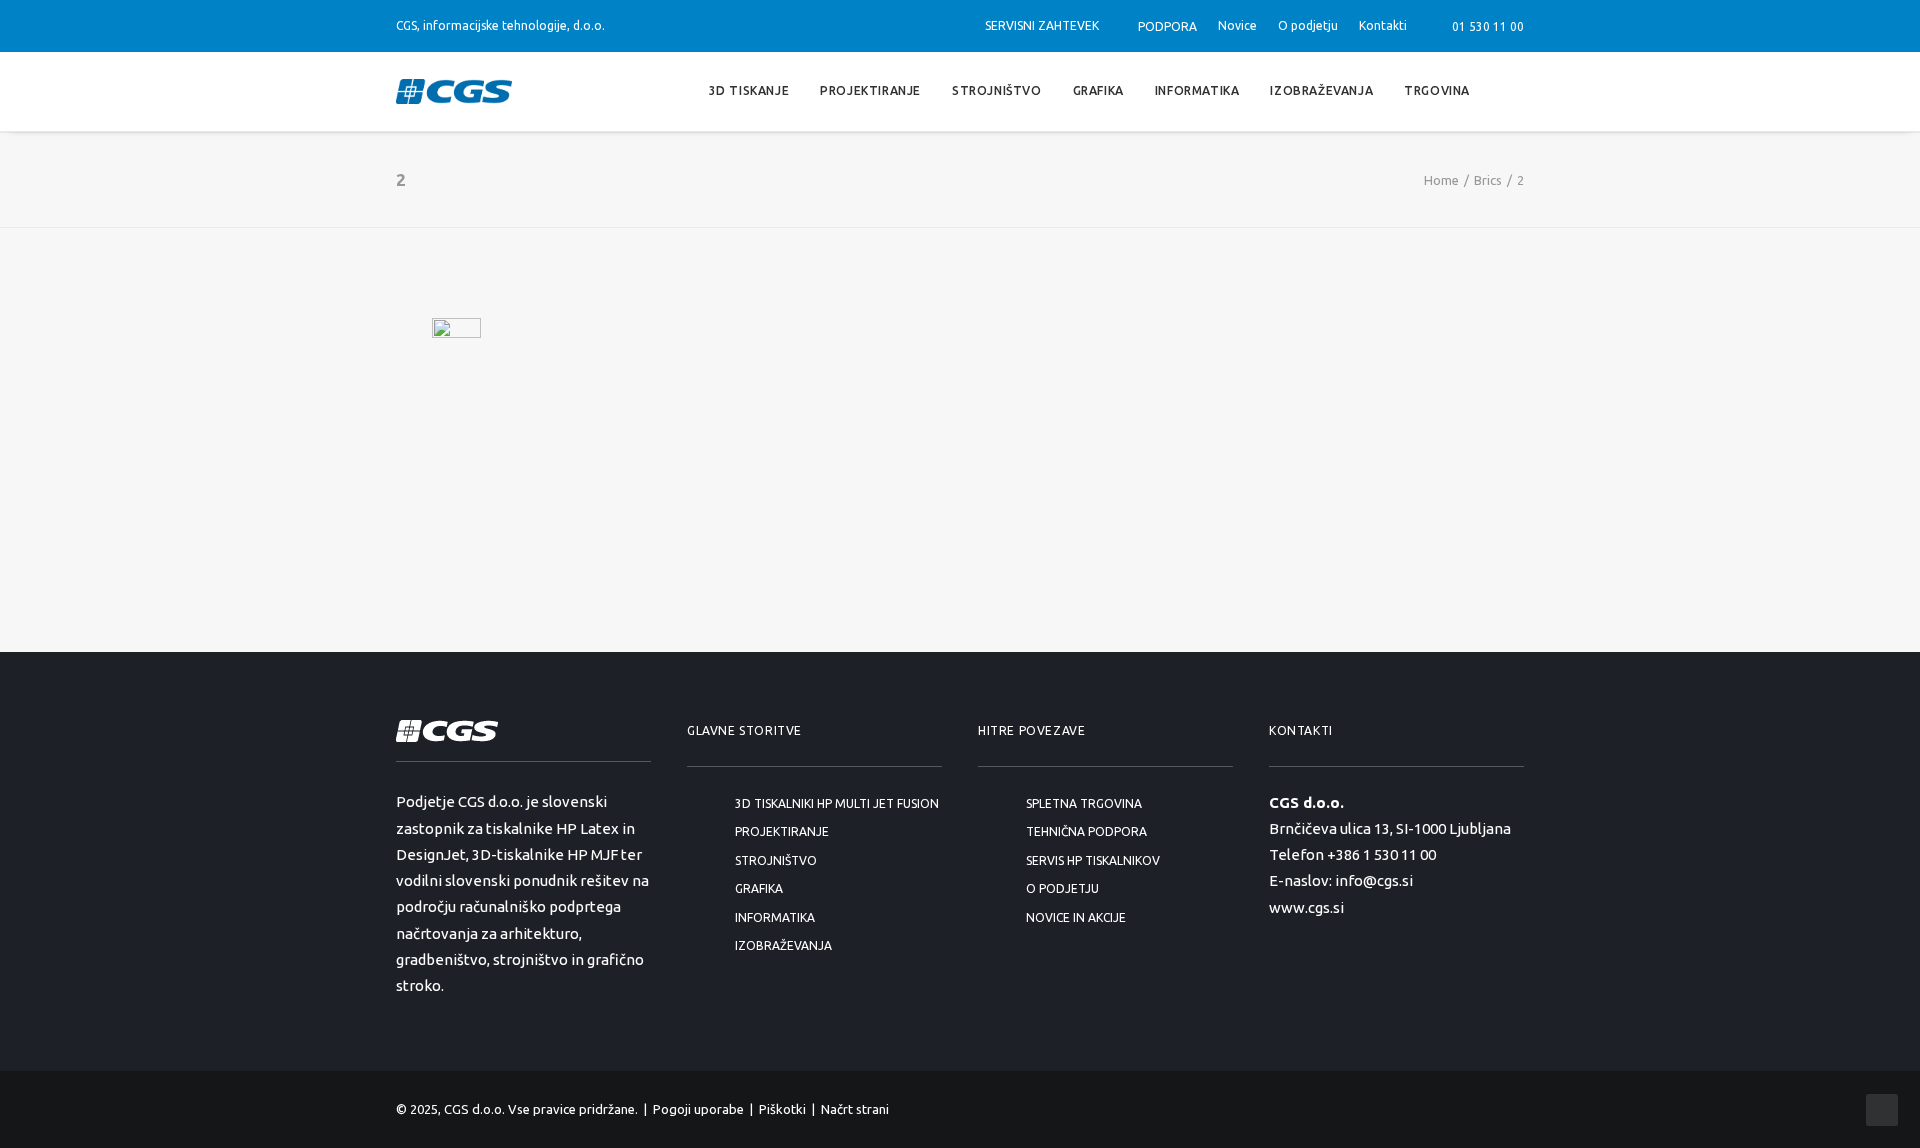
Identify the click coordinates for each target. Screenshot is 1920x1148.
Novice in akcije (1076, 917)
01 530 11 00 (1485, 26)
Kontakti (1383, 25)
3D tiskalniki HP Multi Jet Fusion (837, 803)
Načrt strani (855, 1109)
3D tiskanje (749, 90)
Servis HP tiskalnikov (1093, 860)
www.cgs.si (1306, 907)
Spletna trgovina (1084, 803)
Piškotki (782, 1109)
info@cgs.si (1374, 880)
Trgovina (1437, 90)
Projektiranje (870, 90)
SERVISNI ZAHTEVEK (1042, 25)
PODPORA (1167, 26)
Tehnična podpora (1086, 831)
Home (1441, 180)
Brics (1488, 180)
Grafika (1098, 90)
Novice (1237, 25)
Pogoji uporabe (698, 1109)
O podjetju (1308, 25)
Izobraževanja (1321, 90)
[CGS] (454, 91)
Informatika (1197, 90)
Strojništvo (997, 90)
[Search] (1515, 91)
